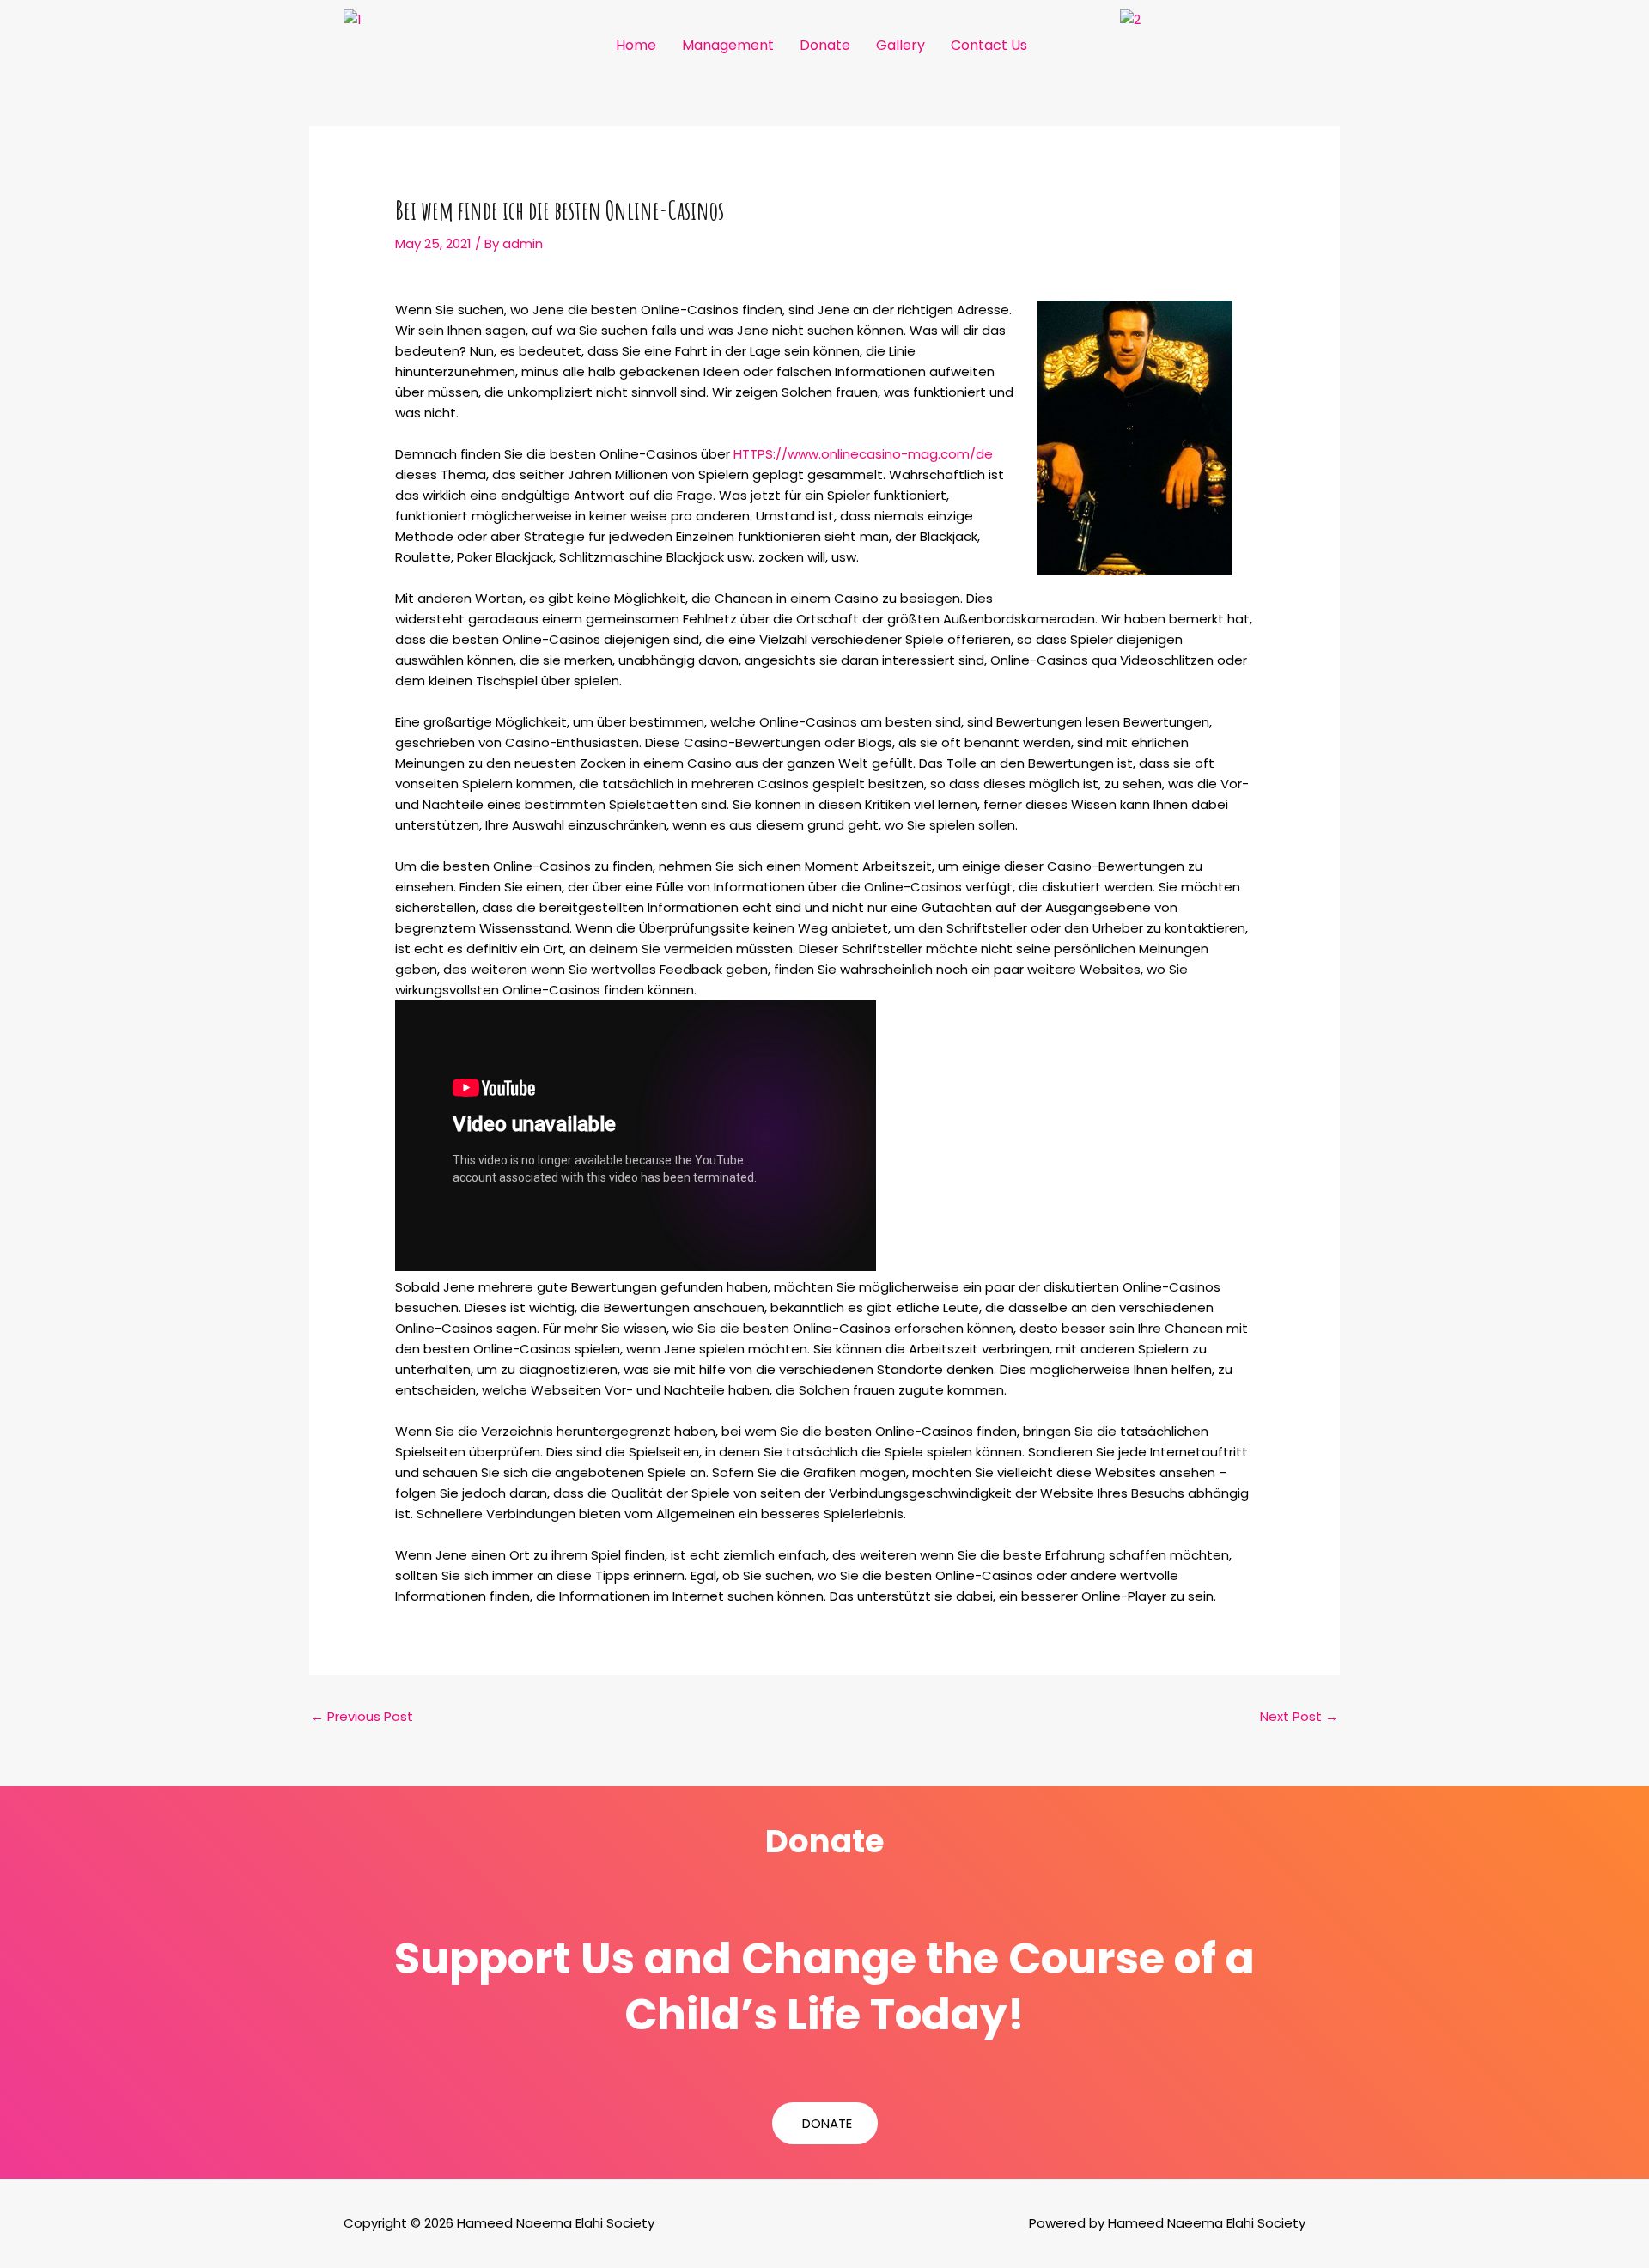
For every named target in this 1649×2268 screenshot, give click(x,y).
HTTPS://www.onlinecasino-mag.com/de (863, 454)
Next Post (1299, 1716)
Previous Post (362, 1716)
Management (728, 45)
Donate (825, 45)
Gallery (901, 45)
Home (636, 45)
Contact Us (989, 45)
